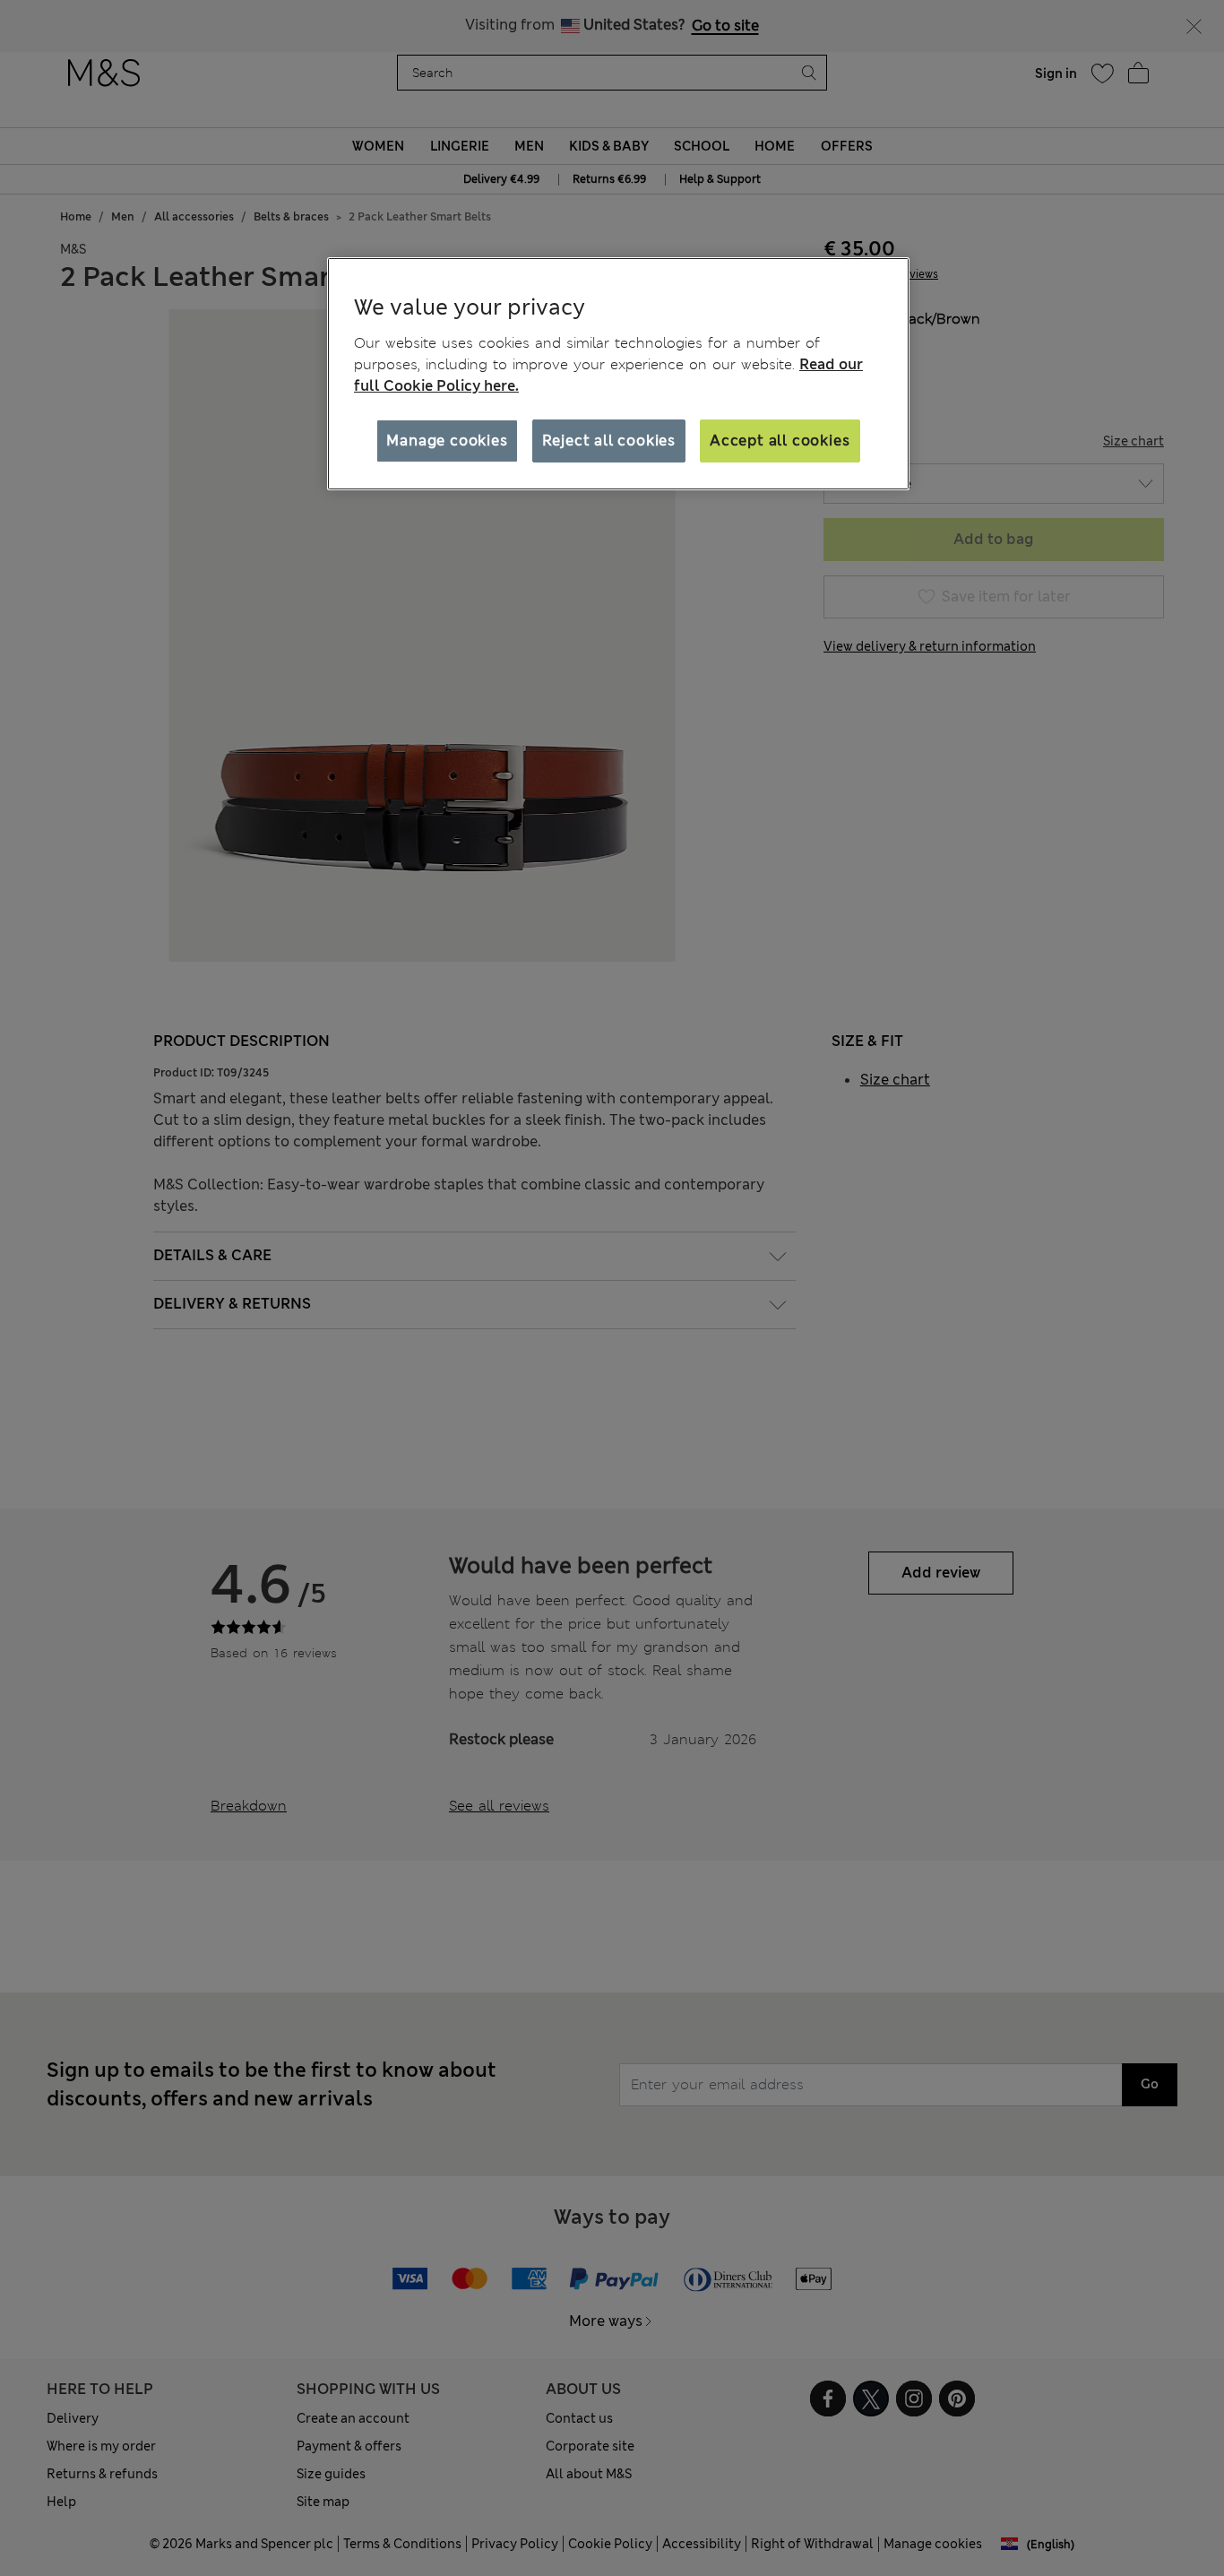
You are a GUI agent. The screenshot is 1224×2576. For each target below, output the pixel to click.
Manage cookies (447, 441)
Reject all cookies (609, 441)
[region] (618, 374)
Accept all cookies (780, 441)
